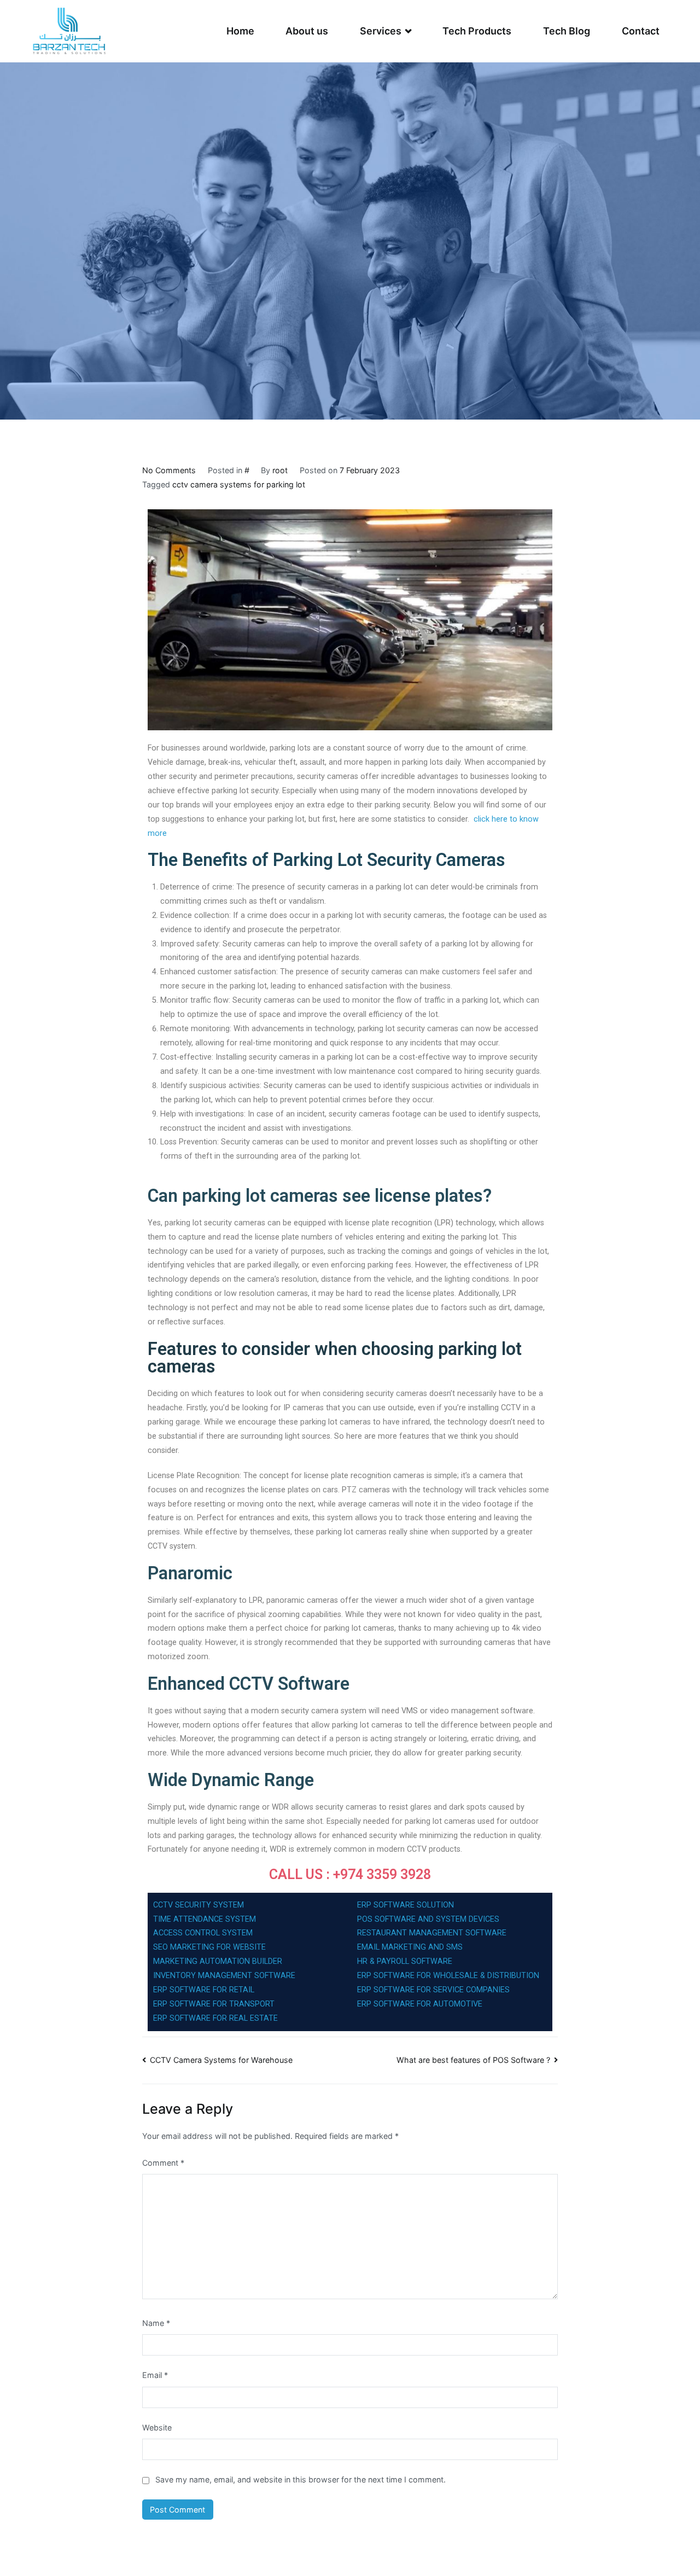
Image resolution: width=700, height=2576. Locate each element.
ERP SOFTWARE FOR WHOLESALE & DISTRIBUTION (448, 1976)
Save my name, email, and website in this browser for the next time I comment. (301, 2479)
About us (307, 31)
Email (155, 2375)
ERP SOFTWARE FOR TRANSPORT (214, 2004)
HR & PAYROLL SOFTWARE (405, 1961)
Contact (641, 31)
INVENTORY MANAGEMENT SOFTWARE (224, 1976)
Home (240, 31)
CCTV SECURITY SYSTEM (199, 1905)
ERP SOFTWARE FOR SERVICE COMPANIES (433, 1990)
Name (156, 2323)
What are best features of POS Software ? (473, 2060)
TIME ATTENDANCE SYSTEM (205, 1919)
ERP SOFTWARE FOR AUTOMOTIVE (421, 2004)
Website (157, 2427)
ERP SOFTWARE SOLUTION (406, 1905)
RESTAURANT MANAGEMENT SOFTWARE (432, 1933)
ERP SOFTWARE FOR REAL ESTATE (215, 2018)
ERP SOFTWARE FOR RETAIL (204, 1990)
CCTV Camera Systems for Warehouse (221, 2060)
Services (381, 31)
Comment (163, 2163)
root (280, 470)
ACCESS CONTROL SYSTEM (203, 1933)
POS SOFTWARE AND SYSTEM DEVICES (428, 1919)
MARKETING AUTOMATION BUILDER (218, 1961)
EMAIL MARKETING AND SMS (410, 1947)
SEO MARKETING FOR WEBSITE (211, 1947)
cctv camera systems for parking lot (239, 484)
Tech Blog (567, 31)
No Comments (169, 470)
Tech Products (477, 31)
